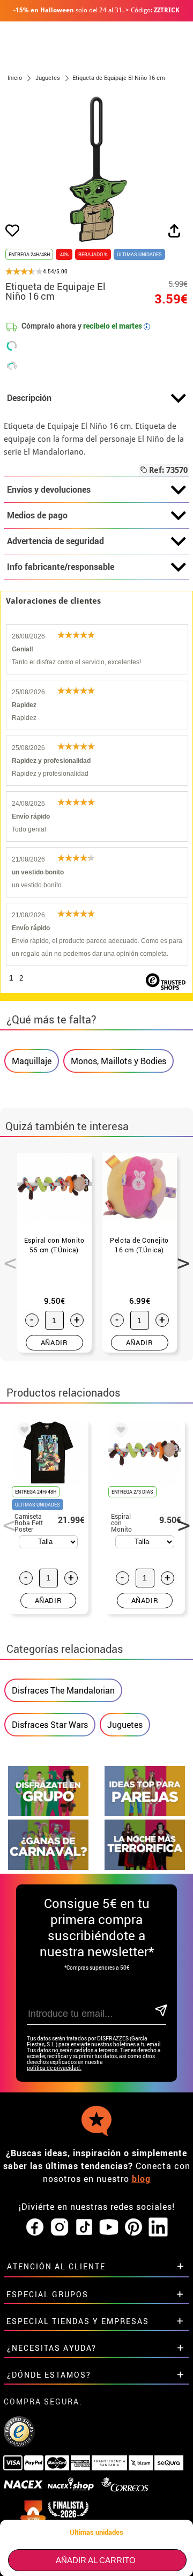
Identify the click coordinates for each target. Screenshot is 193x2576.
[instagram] (60, 2228)
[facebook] (35, 2228)
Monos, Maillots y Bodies (118, 1061)
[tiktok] (84, 2228)
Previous (6, 1257)
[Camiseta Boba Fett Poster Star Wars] (23, 1431)
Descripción (29, 398)
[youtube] (109, 2228)
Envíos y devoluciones (49, 489)
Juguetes (125, 1725)
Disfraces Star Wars (50, 1725)
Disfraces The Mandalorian (63, 1690)
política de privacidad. (54, 2068)
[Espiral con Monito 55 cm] (119, 1431)
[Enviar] (160, 2011)
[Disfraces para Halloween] (145, 1867)
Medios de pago (37, 515)
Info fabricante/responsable (61, 567)
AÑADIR (54, 1342)
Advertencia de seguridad (55, 541)
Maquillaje (32, 1061)
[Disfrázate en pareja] (145, 1813)
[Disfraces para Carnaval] (48, 1867)
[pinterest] (133, 2228)
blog (141, 2179)
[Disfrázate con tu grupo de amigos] (48, 1813)
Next (180, 1257)
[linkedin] (158, 2228)
